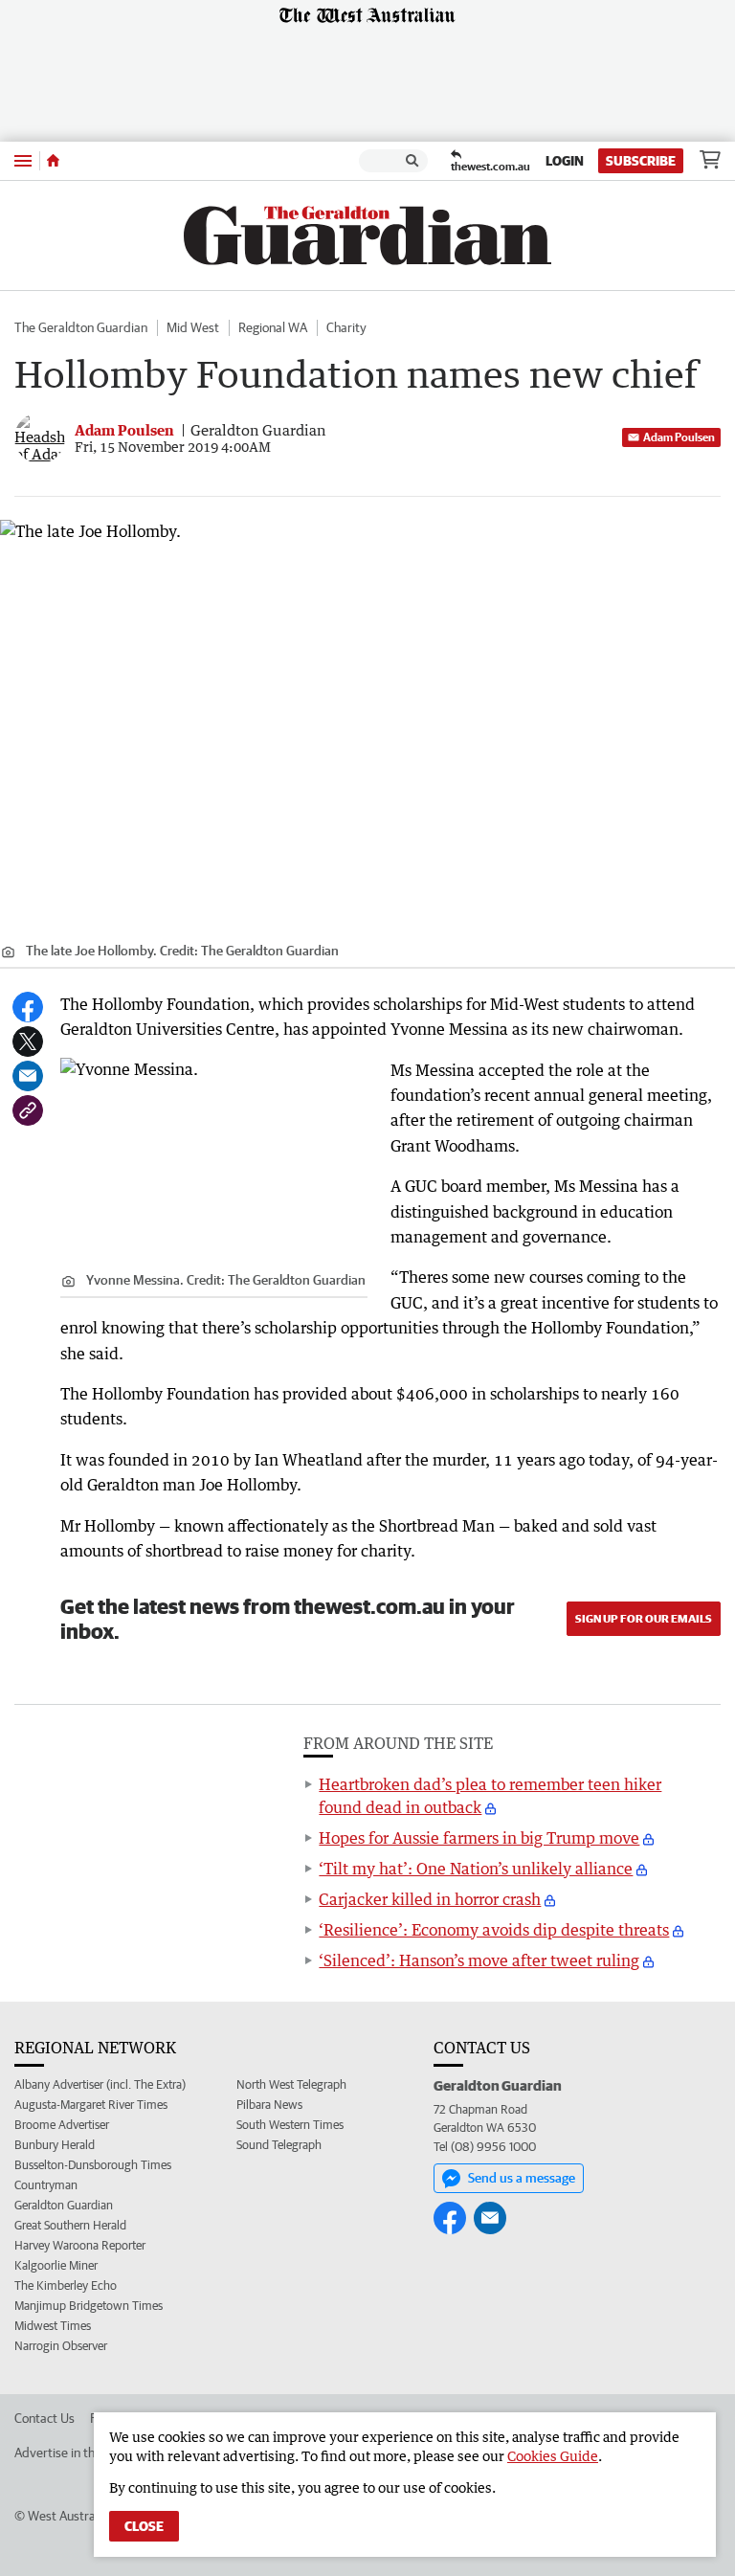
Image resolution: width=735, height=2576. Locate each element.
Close (144, 2526)
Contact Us (45, 2418)
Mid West (193, 327)
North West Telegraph (291, 2084)
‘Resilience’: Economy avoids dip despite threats (494, 1930)
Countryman (46, 2185)
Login (565, 161)
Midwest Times (53, 2326)
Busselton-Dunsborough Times (93, 2165)
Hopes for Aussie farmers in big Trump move (479, 1838)
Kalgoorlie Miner (56, 2265)
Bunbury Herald (55, 2145)
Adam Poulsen (679, 437)
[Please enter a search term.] (412, 161)
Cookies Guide (553, 2456)
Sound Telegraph (279, 2145)
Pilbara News (269, 2105)
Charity (346, 327)
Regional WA (273, 327)
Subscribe (641, 161)
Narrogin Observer (61, 2346)
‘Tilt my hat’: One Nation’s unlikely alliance (476, 1869)
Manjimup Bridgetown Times (89, 2306)
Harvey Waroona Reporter (80, 2245)
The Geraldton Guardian (81, 327)
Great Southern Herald (70, 2225)
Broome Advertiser (62, 2125)
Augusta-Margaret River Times (91, 2105)
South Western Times (290, 2125)
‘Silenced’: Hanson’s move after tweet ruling (479, 1960)
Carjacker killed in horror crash (430, 1899)
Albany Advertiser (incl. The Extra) (100, 2084)
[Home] (53, 161)
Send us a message (522, 2178)
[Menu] (23, 160)
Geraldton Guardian (64, 2205)
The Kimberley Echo (66, 2285)
